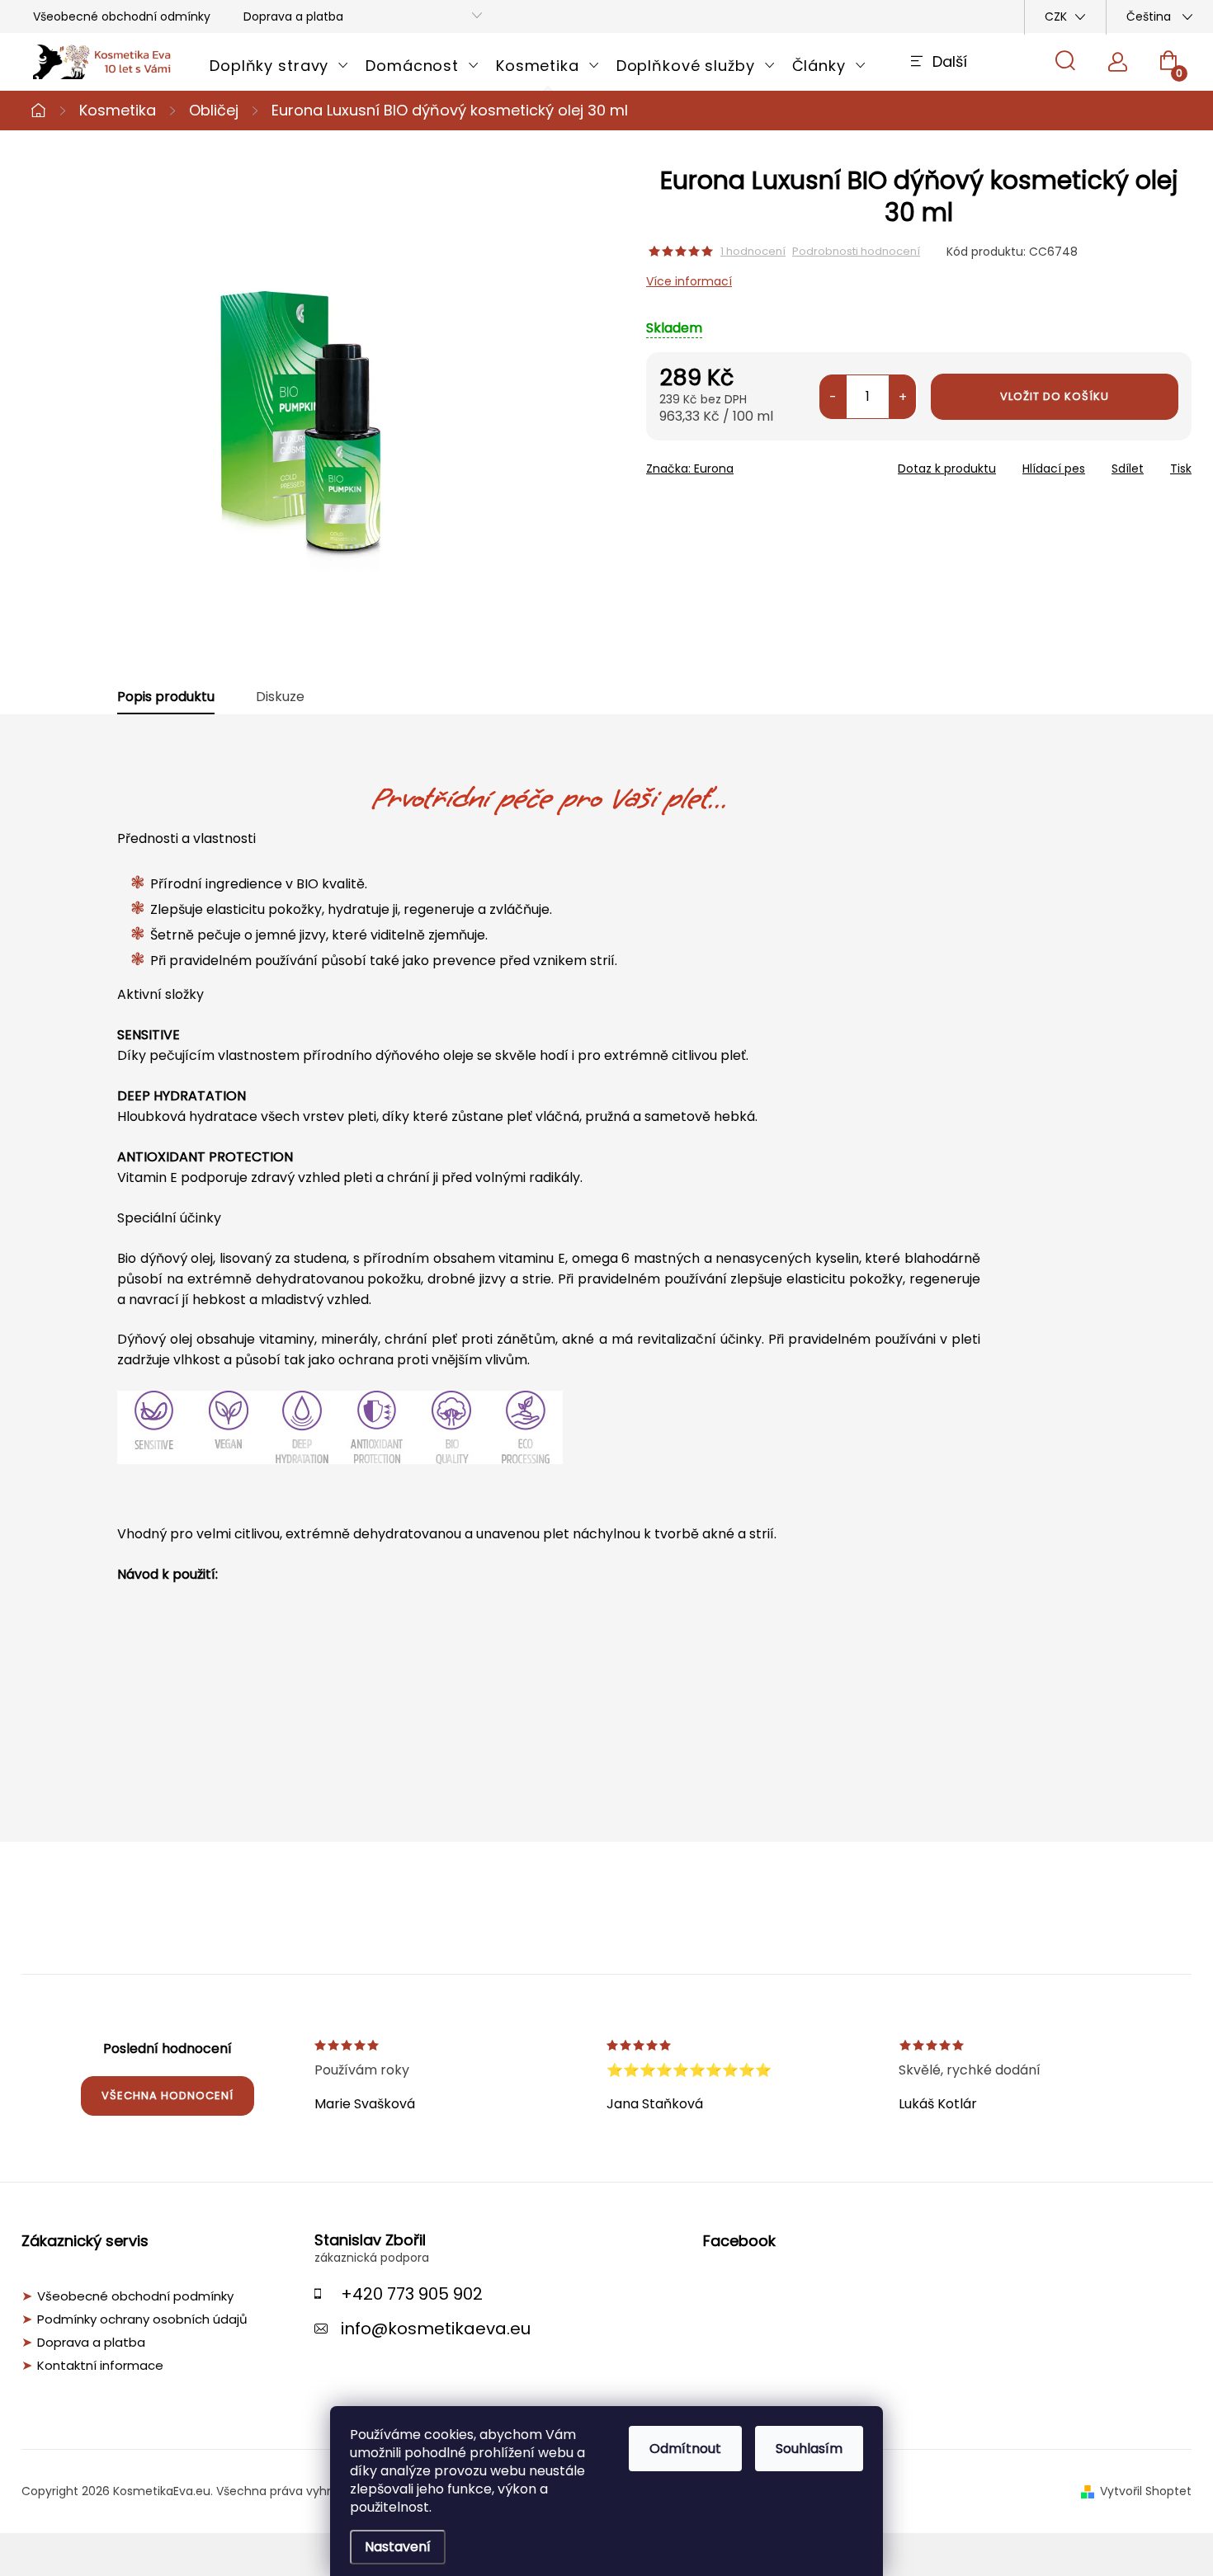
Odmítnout (685, 2449)
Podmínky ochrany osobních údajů (142, 2319)
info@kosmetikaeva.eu (436, 2329)
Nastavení (398, 2547)
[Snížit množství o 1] (833, 397)
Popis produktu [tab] (166, 697)
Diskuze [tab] (280, 697)
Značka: (690, 469)
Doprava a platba (293, 16)
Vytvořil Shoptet (1146, 2491)
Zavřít (740, 464)
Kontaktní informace (100, 2366)
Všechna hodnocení (168, 2096)
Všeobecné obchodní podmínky (135, 2296)
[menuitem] (279, 66)
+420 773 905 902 (412, 2294)
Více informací (689, 281)
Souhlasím (809, 2449)
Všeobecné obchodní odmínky (122, 16)
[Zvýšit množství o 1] (902, 397)
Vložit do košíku (1055, 396)
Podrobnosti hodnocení (856, 252)
